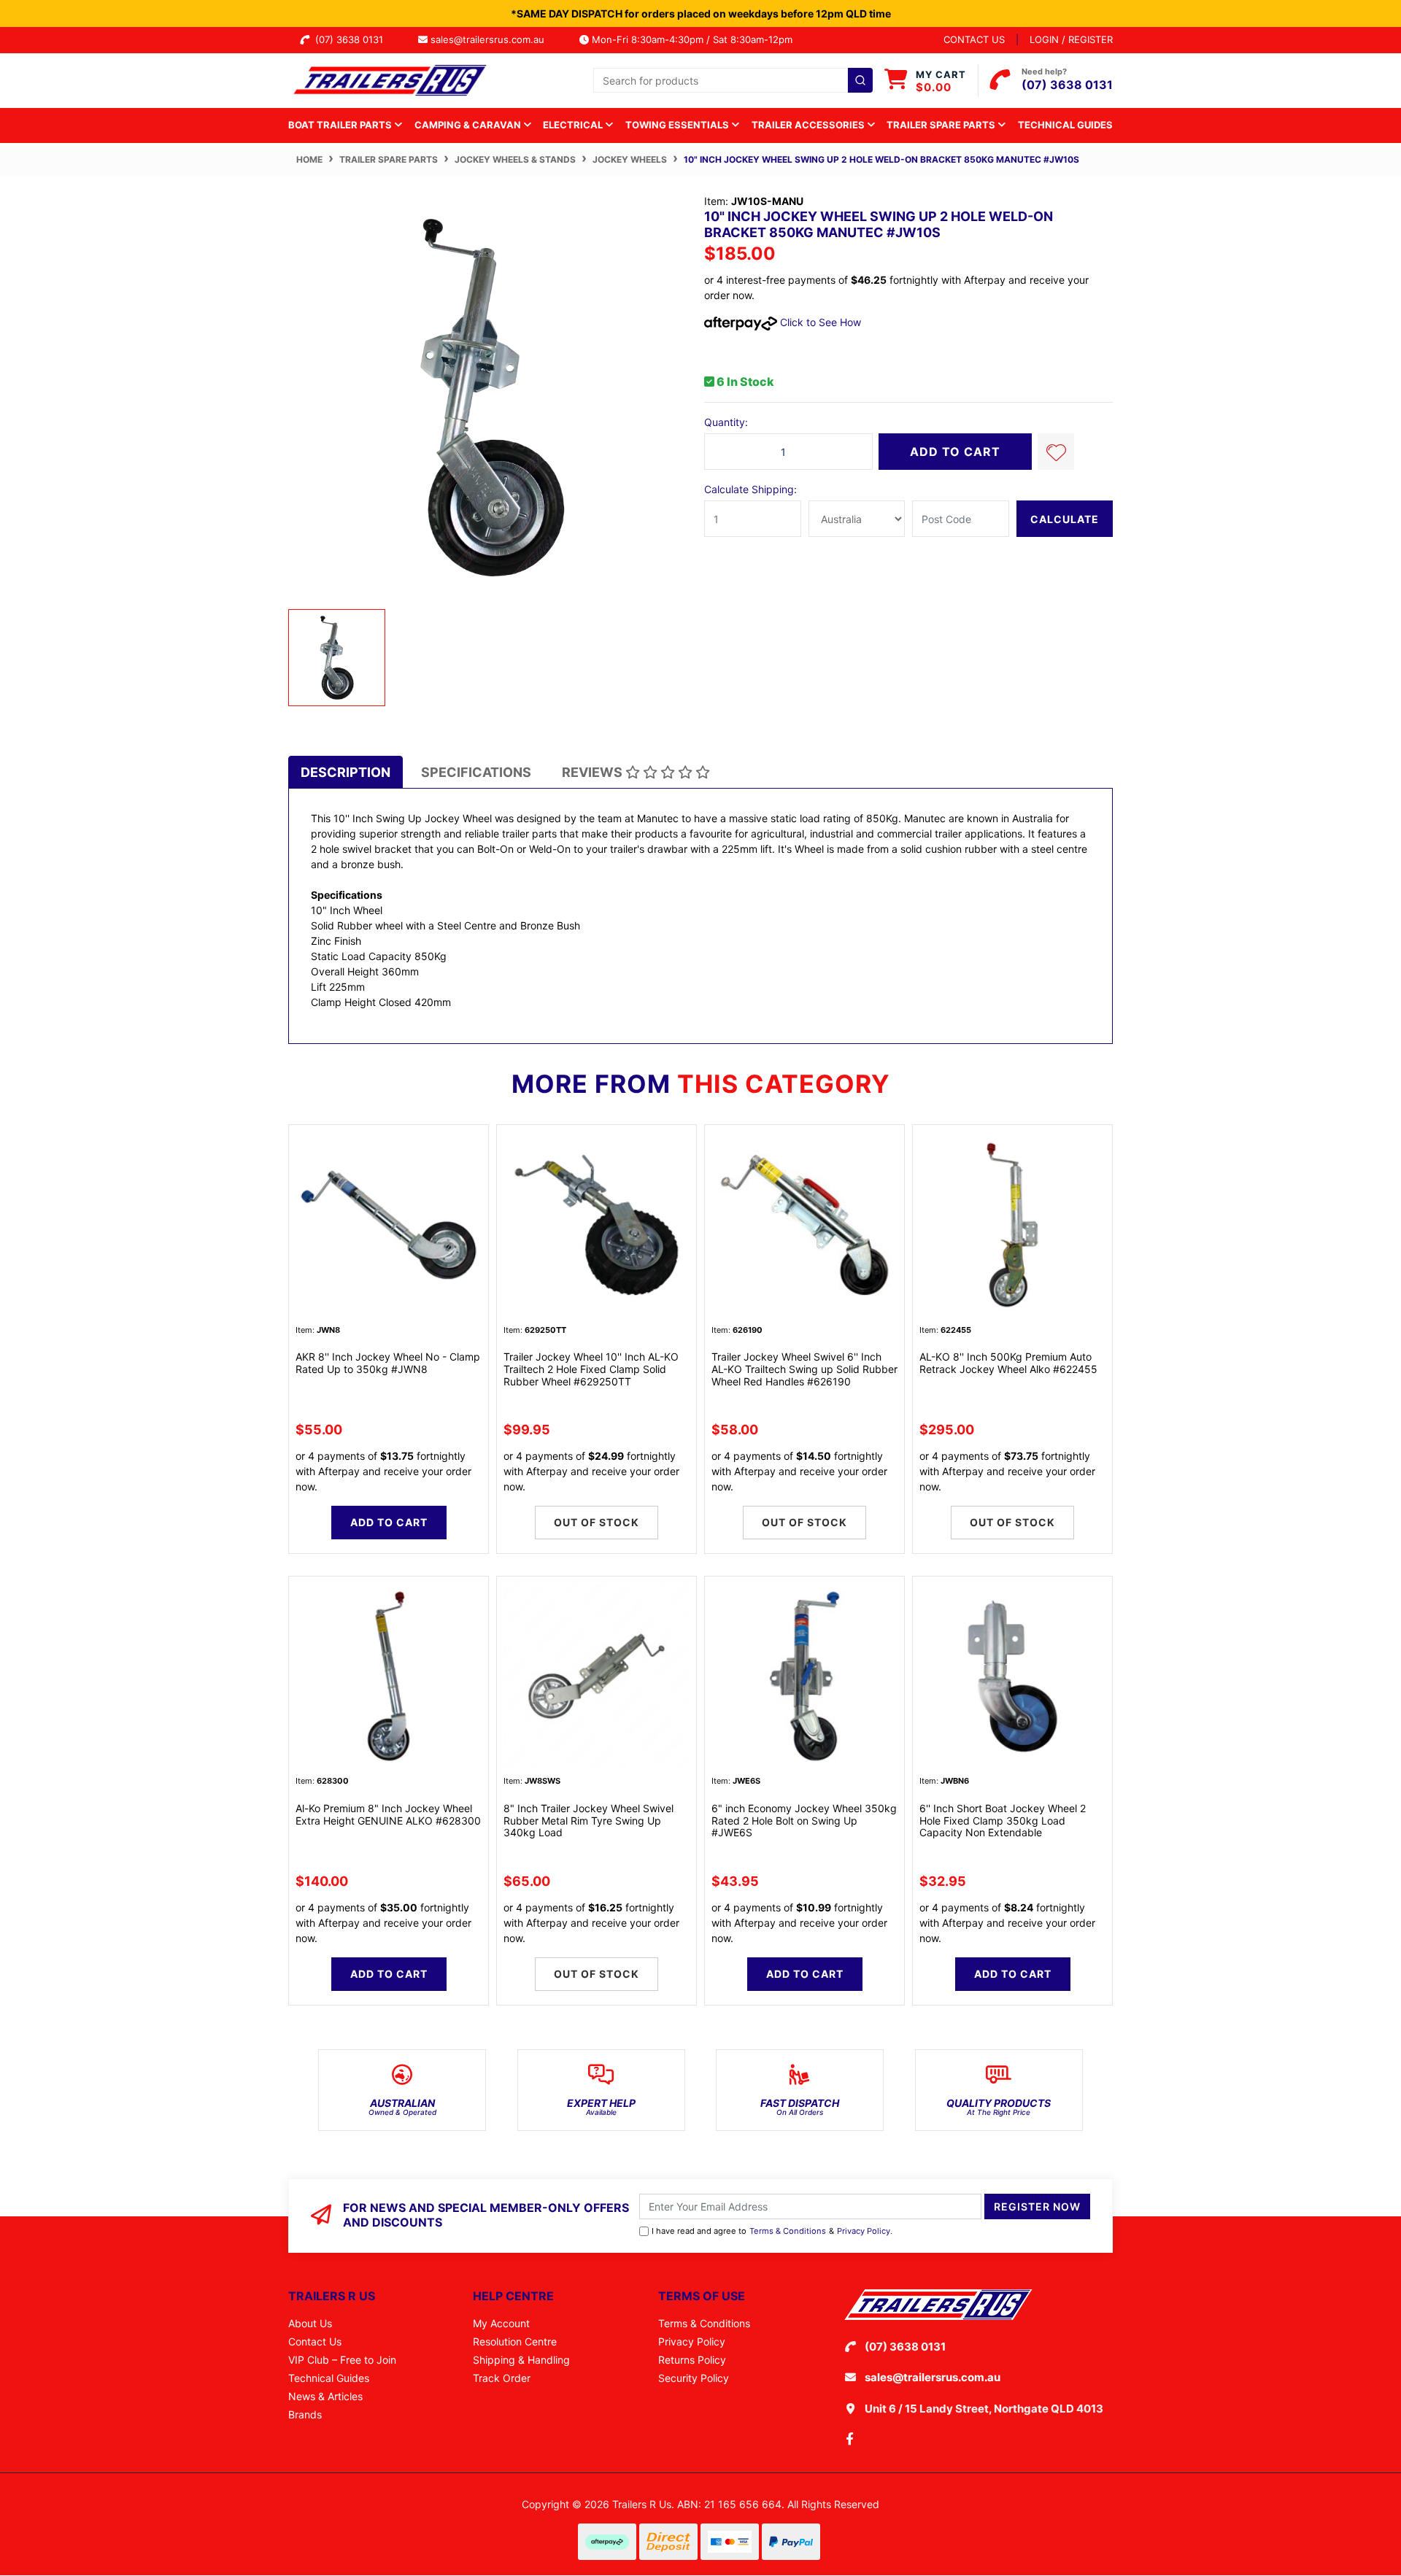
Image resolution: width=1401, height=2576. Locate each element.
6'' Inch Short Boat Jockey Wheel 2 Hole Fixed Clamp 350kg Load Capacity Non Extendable (1003, 1821)
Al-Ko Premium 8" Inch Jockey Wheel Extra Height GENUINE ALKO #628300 (388, 1814)
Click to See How (819, 322)
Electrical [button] (574, 125)
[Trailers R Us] (389, 79)
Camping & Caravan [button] (469, 125)
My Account (501, 2323)
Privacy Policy (864, 2231)
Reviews (594, 772)
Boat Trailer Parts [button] (341, 125)
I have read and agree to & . (772, 2231)
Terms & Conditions (788, 2231)
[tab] (346, 772)
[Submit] (860, 80)
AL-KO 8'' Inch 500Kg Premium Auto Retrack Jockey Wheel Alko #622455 (1008, 1363)
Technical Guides (1065, 125)
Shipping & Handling (521, 2360)
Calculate (1065, 519)
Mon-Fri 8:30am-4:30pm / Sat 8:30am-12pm (691, 39)
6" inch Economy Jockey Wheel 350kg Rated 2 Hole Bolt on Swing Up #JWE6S (804, 1821)
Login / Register (1071, 39)
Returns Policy (692, 2360)
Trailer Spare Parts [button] (942, 125)
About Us (310, 2323)
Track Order (502, 2378)
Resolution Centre (515, 2341)
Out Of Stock (597, 1522)
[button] (1056, 452)
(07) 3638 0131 (352, 39)
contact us (974, 39)
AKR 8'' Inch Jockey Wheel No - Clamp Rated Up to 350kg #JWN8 (388, 1363)
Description (346, 772)
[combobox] (733, 80)
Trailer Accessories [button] (809, 125)
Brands (305, 2414)
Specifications (476, 772)
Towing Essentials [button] (678, 125)
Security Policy (694, 2378)
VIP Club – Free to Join (342, 2360)
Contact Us (315, 2341)
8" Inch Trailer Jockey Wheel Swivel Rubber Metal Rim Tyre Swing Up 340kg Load (588, 1821)
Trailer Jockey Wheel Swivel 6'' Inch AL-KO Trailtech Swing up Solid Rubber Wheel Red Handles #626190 (804, 1369)
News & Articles (325, 2396)
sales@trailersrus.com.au (492, 39)
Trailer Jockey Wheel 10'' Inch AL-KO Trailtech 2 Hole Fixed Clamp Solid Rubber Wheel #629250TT (591, 1369)
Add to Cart (955, 452)
